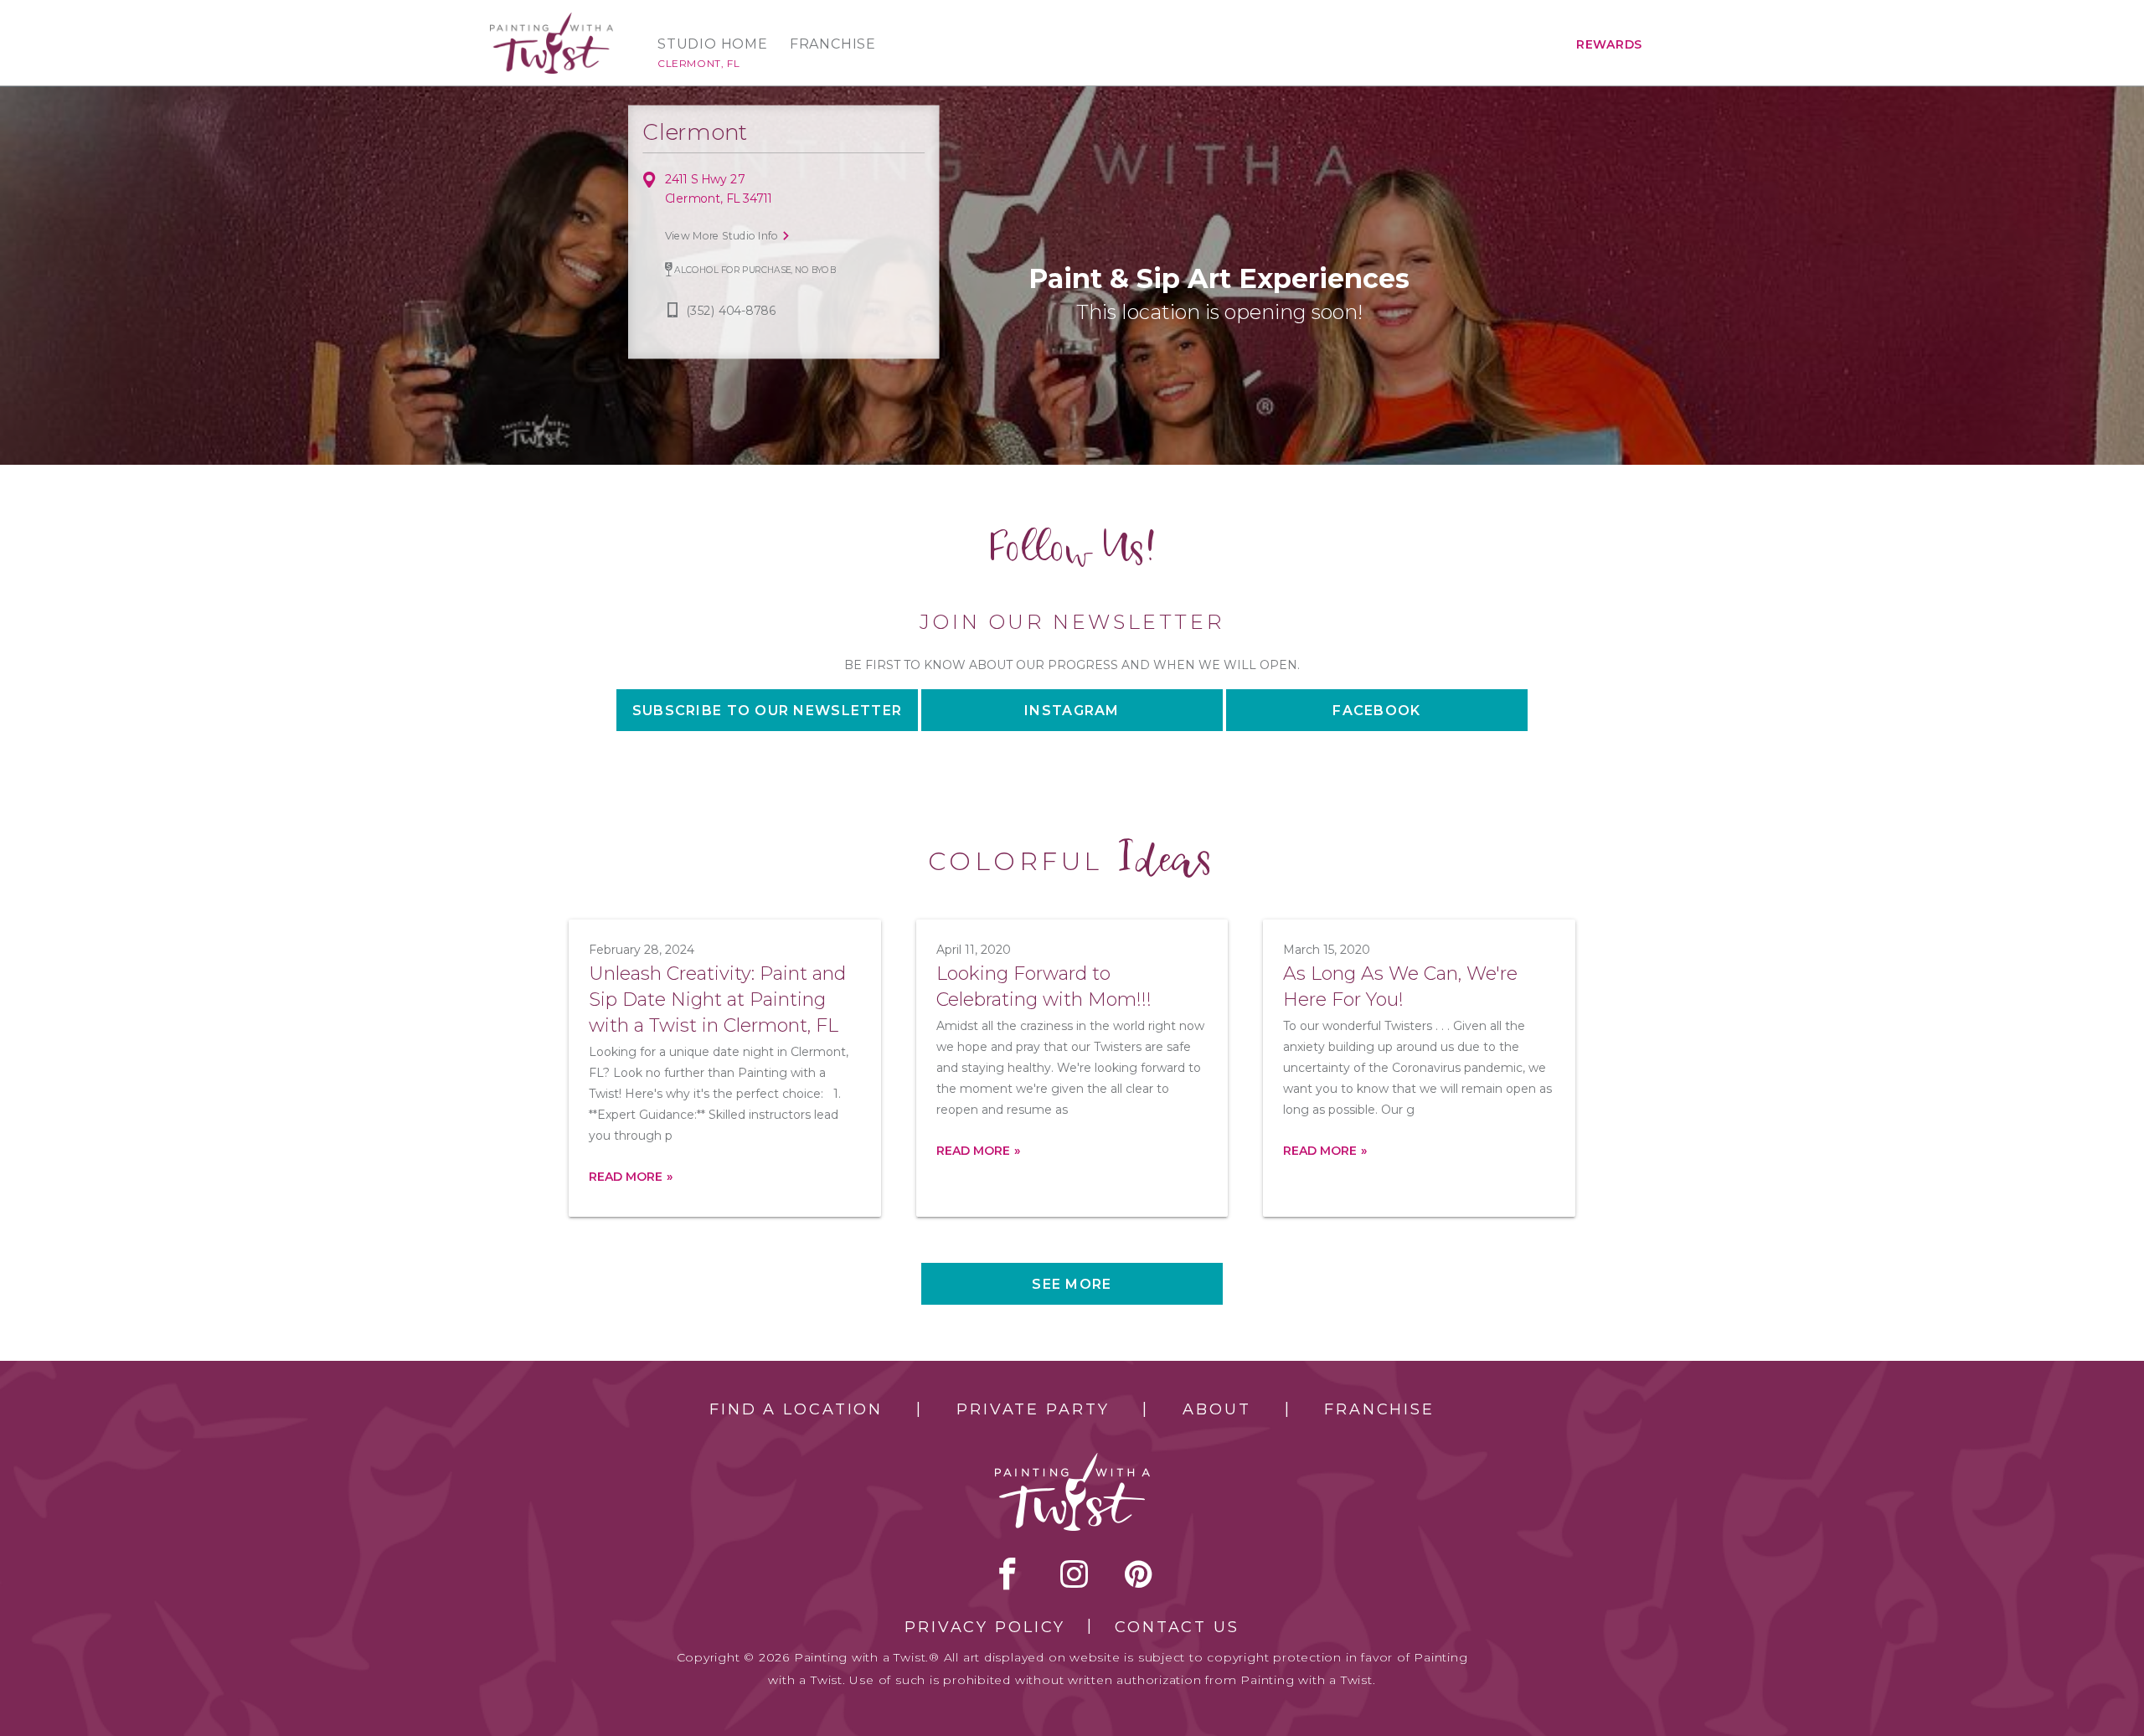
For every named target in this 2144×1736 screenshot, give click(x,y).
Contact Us (1177, 1627)
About (1216, 1409)
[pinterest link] (1139, 1574)
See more (1072, 1284)
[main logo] (551, 20)
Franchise (833, 44)
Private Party (1033, 1409)
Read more (626, 1177)
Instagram (1072, 711)
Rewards (1609, 44)
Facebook (1376, 711)
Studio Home (713, 44)
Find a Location (796, 1409)
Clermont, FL (698, 63)
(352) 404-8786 (731, 311)
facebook (1008, 1574)
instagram (1074, 1574)
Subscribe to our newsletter (768, 711)
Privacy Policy (985, 1627)
